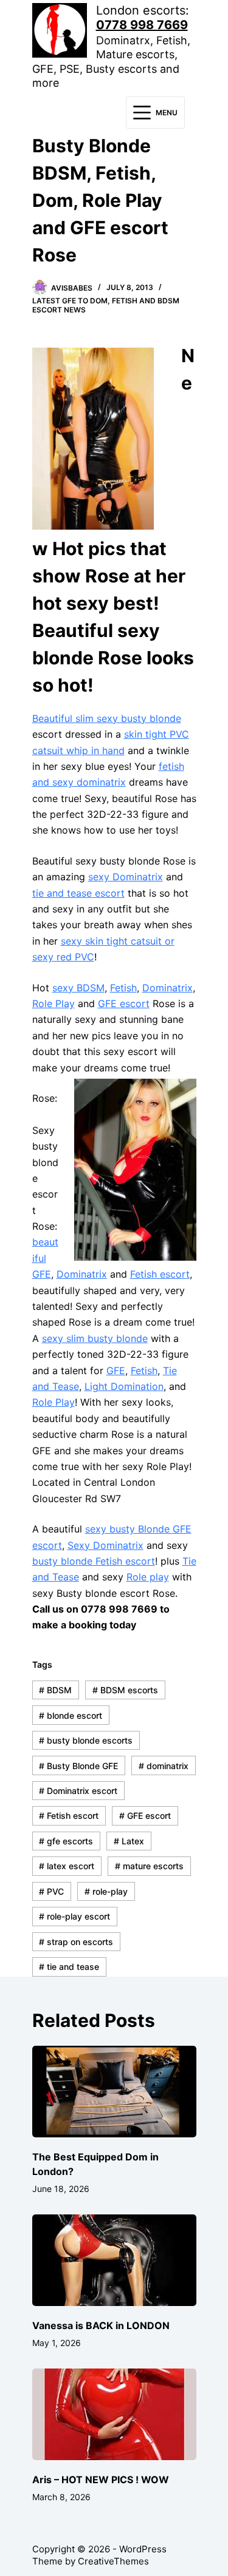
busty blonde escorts (86, 1740)
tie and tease (69, 1967)
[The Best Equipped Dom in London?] (114, 2092)
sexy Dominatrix (126, 877)
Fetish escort (160, 1274)
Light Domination (124, 1386)
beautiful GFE (45, 1258)
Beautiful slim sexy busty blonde (107, 718)
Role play (148, 1577)
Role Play (54, 1003)
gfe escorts (66, 1841)
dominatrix (164, 1766)
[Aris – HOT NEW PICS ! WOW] (114, 2415)
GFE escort (124, 1003)
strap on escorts (76, 1942)
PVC (51, 1891)
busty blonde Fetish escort (94, 1561)
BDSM (55, 1690)
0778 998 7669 (142, 25)
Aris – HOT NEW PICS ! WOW (101, 2480)
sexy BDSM (78, 988)
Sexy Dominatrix (105, 1545)
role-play (106, 1891)
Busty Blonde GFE (78, 1766)
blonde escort (71, 1715)
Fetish (123, 988)
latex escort (67, 1866)
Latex (129, 1841)
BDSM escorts (125, 1690)
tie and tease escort (78, 893)
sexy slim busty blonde (95, 1338)
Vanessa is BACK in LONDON (101, 2325)
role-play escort (74, 1916)
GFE (116, 1371)
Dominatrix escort (78, 1791)
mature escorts (149, 1866)
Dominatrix (168, 988)
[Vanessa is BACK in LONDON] (114, 2261)
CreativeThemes (113, 2561)
